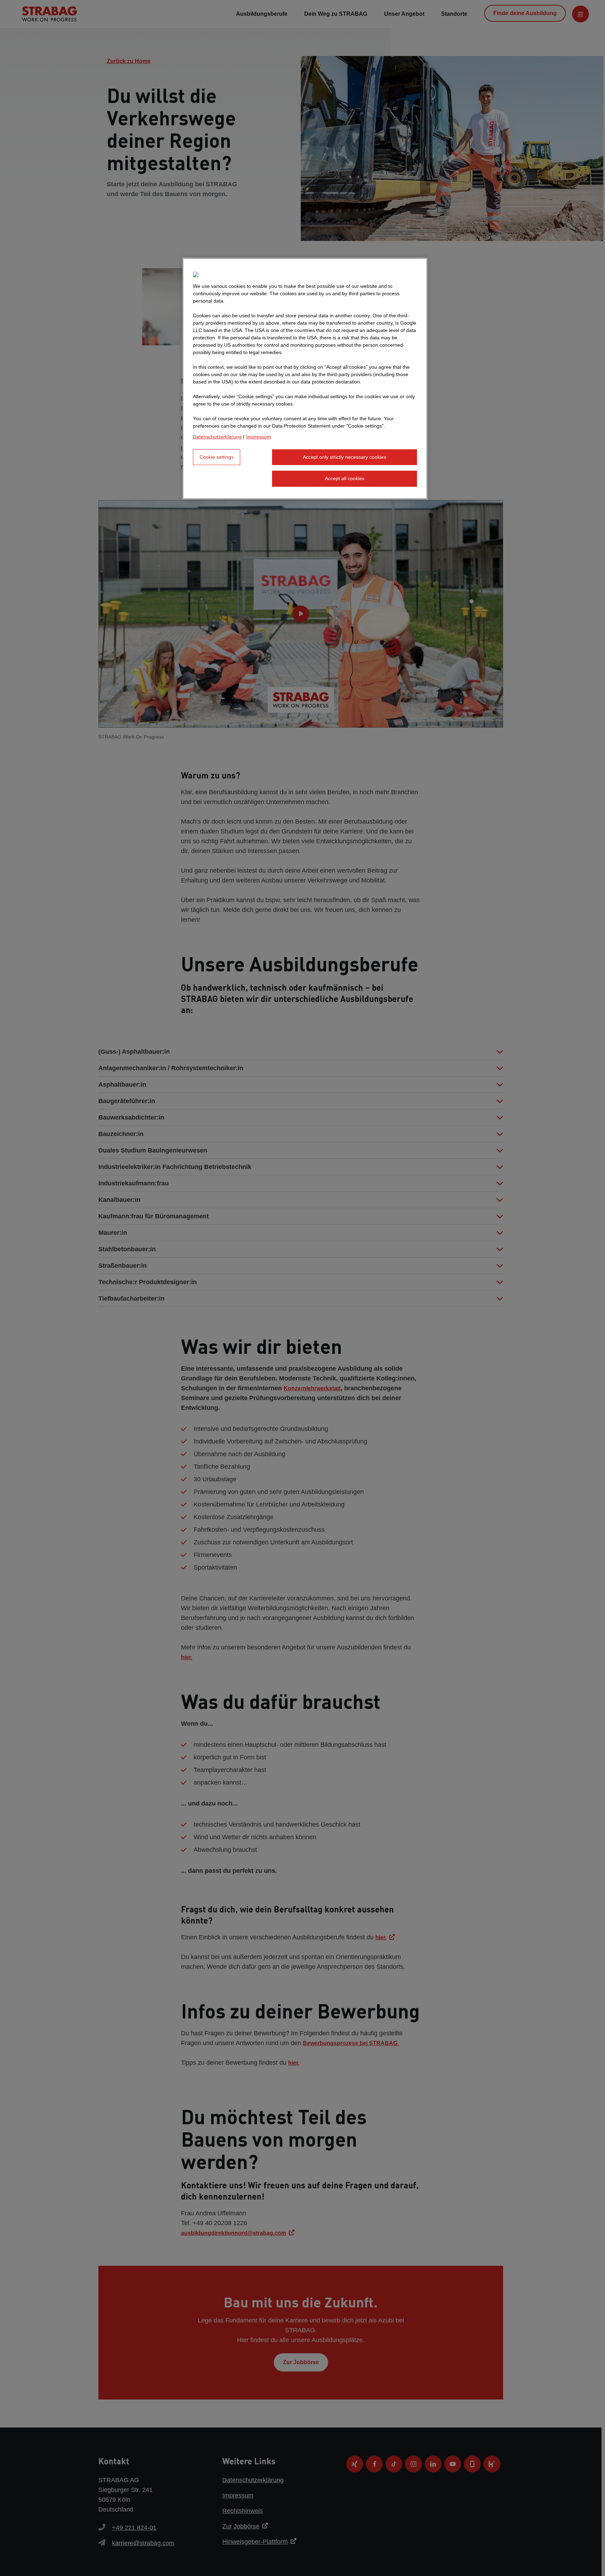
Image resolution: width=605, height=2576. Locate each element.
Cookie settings (217, 457)
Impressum (259, 437)
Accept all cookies (345, 478)
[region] (305, 379)
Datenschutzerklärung (217, 437)
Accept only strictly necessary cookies (345, 457)
